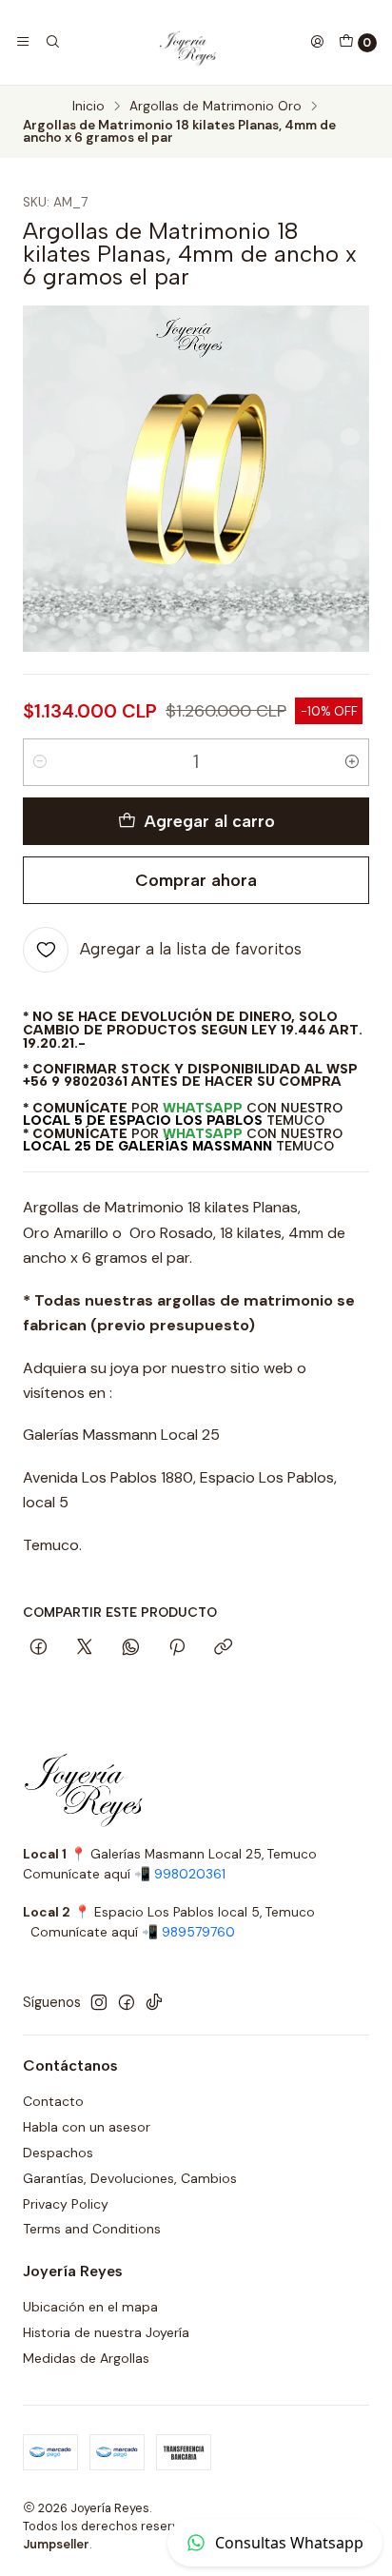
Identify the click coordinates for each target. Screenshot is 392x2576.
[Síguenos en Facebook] (127, 2002)
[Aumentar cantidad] (352, 762)
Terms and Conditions (92, 2229)
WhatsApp (203, 1108)
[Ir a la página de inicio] (185, 42)
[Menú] (23, 42)
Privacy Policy (66, 2204)
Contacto (53, 2101)
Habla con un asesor (87, 2127)
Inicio (88, 107)
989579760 (198, 1932)
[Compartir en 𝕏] (85, 1648)
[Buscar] (51, 42)
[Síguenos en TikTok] (154, 2002)
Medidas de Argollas (86, 2358)
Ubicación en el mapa (90, 2307)
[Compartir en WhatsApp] (131, 1648)
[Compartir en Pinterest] (177, 1648)
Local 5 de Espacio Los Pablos (143, 1120)
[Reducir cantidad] (40, 762)
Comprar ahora (196, 880)
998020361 (190, 1874)
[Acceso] (317, 42)
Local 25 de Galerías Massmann (147, 1146)
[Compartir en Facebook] (39, 1648)
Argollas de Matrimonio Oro (216, 107)
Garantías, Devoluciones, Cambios (130, 2178)
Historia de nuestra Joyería (106, 2332)
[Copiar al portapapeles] (223, 1648)
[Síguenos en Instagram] (99, 2002)
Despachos (58, 2153)
